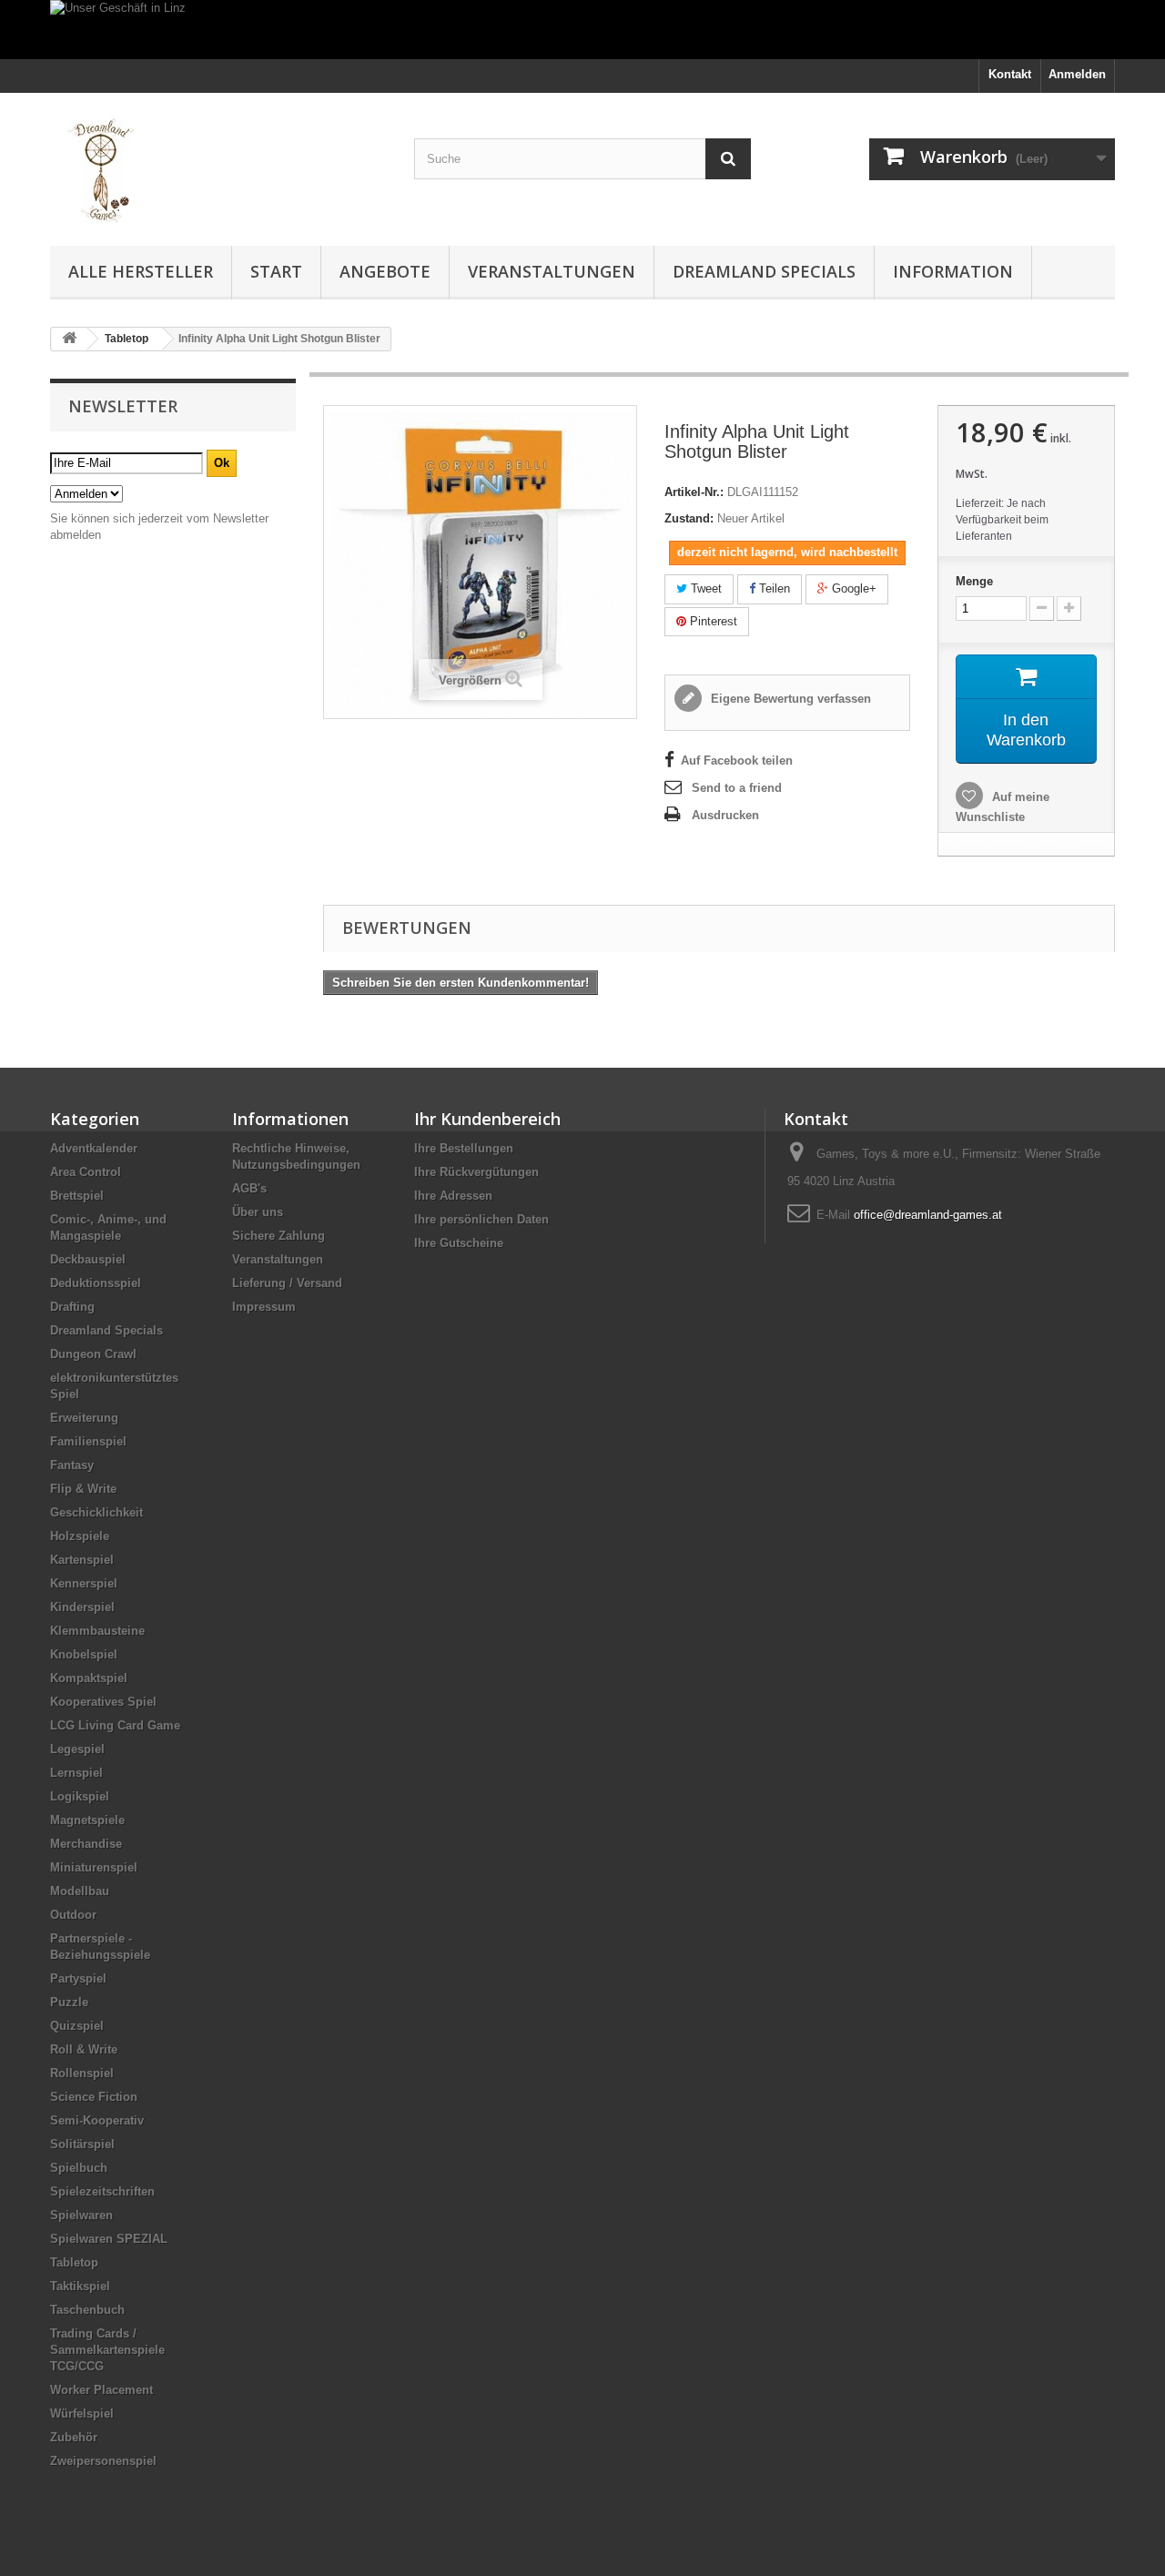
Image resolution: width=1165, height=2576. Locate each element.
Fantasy (72, 1465)
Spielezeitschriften (102, 2191)
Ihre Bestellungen (464, 1148)
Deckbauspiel (88, 1259)
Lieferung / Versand (287, 1283)
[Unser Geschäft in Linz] (582, 30)
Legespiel (77, 1749)
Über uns (258, 1212)
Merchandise (86, 1844)
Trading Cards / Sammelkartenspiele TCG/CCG (107, 2350)
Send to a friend (737, 788)
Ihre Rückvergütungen (476, 1172)
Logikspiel (80, 1796)
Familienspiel (88, 1441)
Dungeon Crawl (93, 1354)
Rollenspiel (82, 2073)
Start (276, 271)
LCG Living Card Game (115, 1725)
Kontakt (1010, 74)
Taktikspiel (80, 2286)
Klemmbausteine (97, 1631)
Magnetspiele (87, 1820)
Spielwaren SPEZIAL (109, 2239)
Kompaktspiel (89, 1678)
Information (953, 271)
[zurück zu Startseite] (69, 339)
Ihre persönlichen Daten (481, 1219)
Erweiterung (84, 1418)
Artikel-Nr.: (694, 492)
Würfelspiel (82, 2414)
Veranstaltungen (552, 271)
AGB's (249, 1188)
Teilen (773, 588)
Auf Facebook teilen (737, 761)
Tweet (704, 588)
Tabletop (74, 2262)
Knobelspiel (84, 1654)
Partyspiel (78, 1978)
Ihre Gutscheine (459, 1243)
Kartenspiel (82, 1560)
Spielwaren (81, 2215)
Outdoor (73, 1915)
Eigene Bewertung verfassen (789, 699)
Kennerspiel (84, 1583)
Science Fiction (94, 2097)
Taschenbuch (87, 2310)
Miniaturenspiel (94, 1867)
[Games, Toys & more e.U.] (218, 165)
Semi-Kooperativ (97, 2120)
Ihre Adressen (453, 1196)
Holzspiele (80, 1536)
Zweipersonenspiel (103, 2461)
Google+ (852, 588)
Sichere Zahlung (279, 1236)
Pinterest (712, 621)
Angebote (385, 271)
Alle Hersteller (141, 271)
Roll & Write (84, 2049)
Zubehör (74, 2437)
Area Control (86, 1172)
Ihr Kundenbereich (487, 1119)
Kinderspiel (82, 1607)
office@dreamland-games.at (928, 1215)
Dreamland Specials (764, 271)
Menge (974, 581)
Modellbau (80, 1891)
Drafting (72, 1307)
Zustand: (689, 518)
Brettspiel (77, 1196)
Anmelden (1077, 74)
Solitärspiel (82, 2144)
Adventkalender (94, 1148)
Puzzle (69, 2002)
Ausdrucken (725, 815)
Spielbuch (79, 2168)
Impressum (264, 1307)
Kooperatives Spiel (103, 1702)
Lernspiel (76, 1773)
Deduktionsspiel (96, 1283)
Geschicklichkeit (96, 1512)
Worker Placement (101, 2390)
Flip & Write (83, 1489)
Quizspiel (77, 2026)
